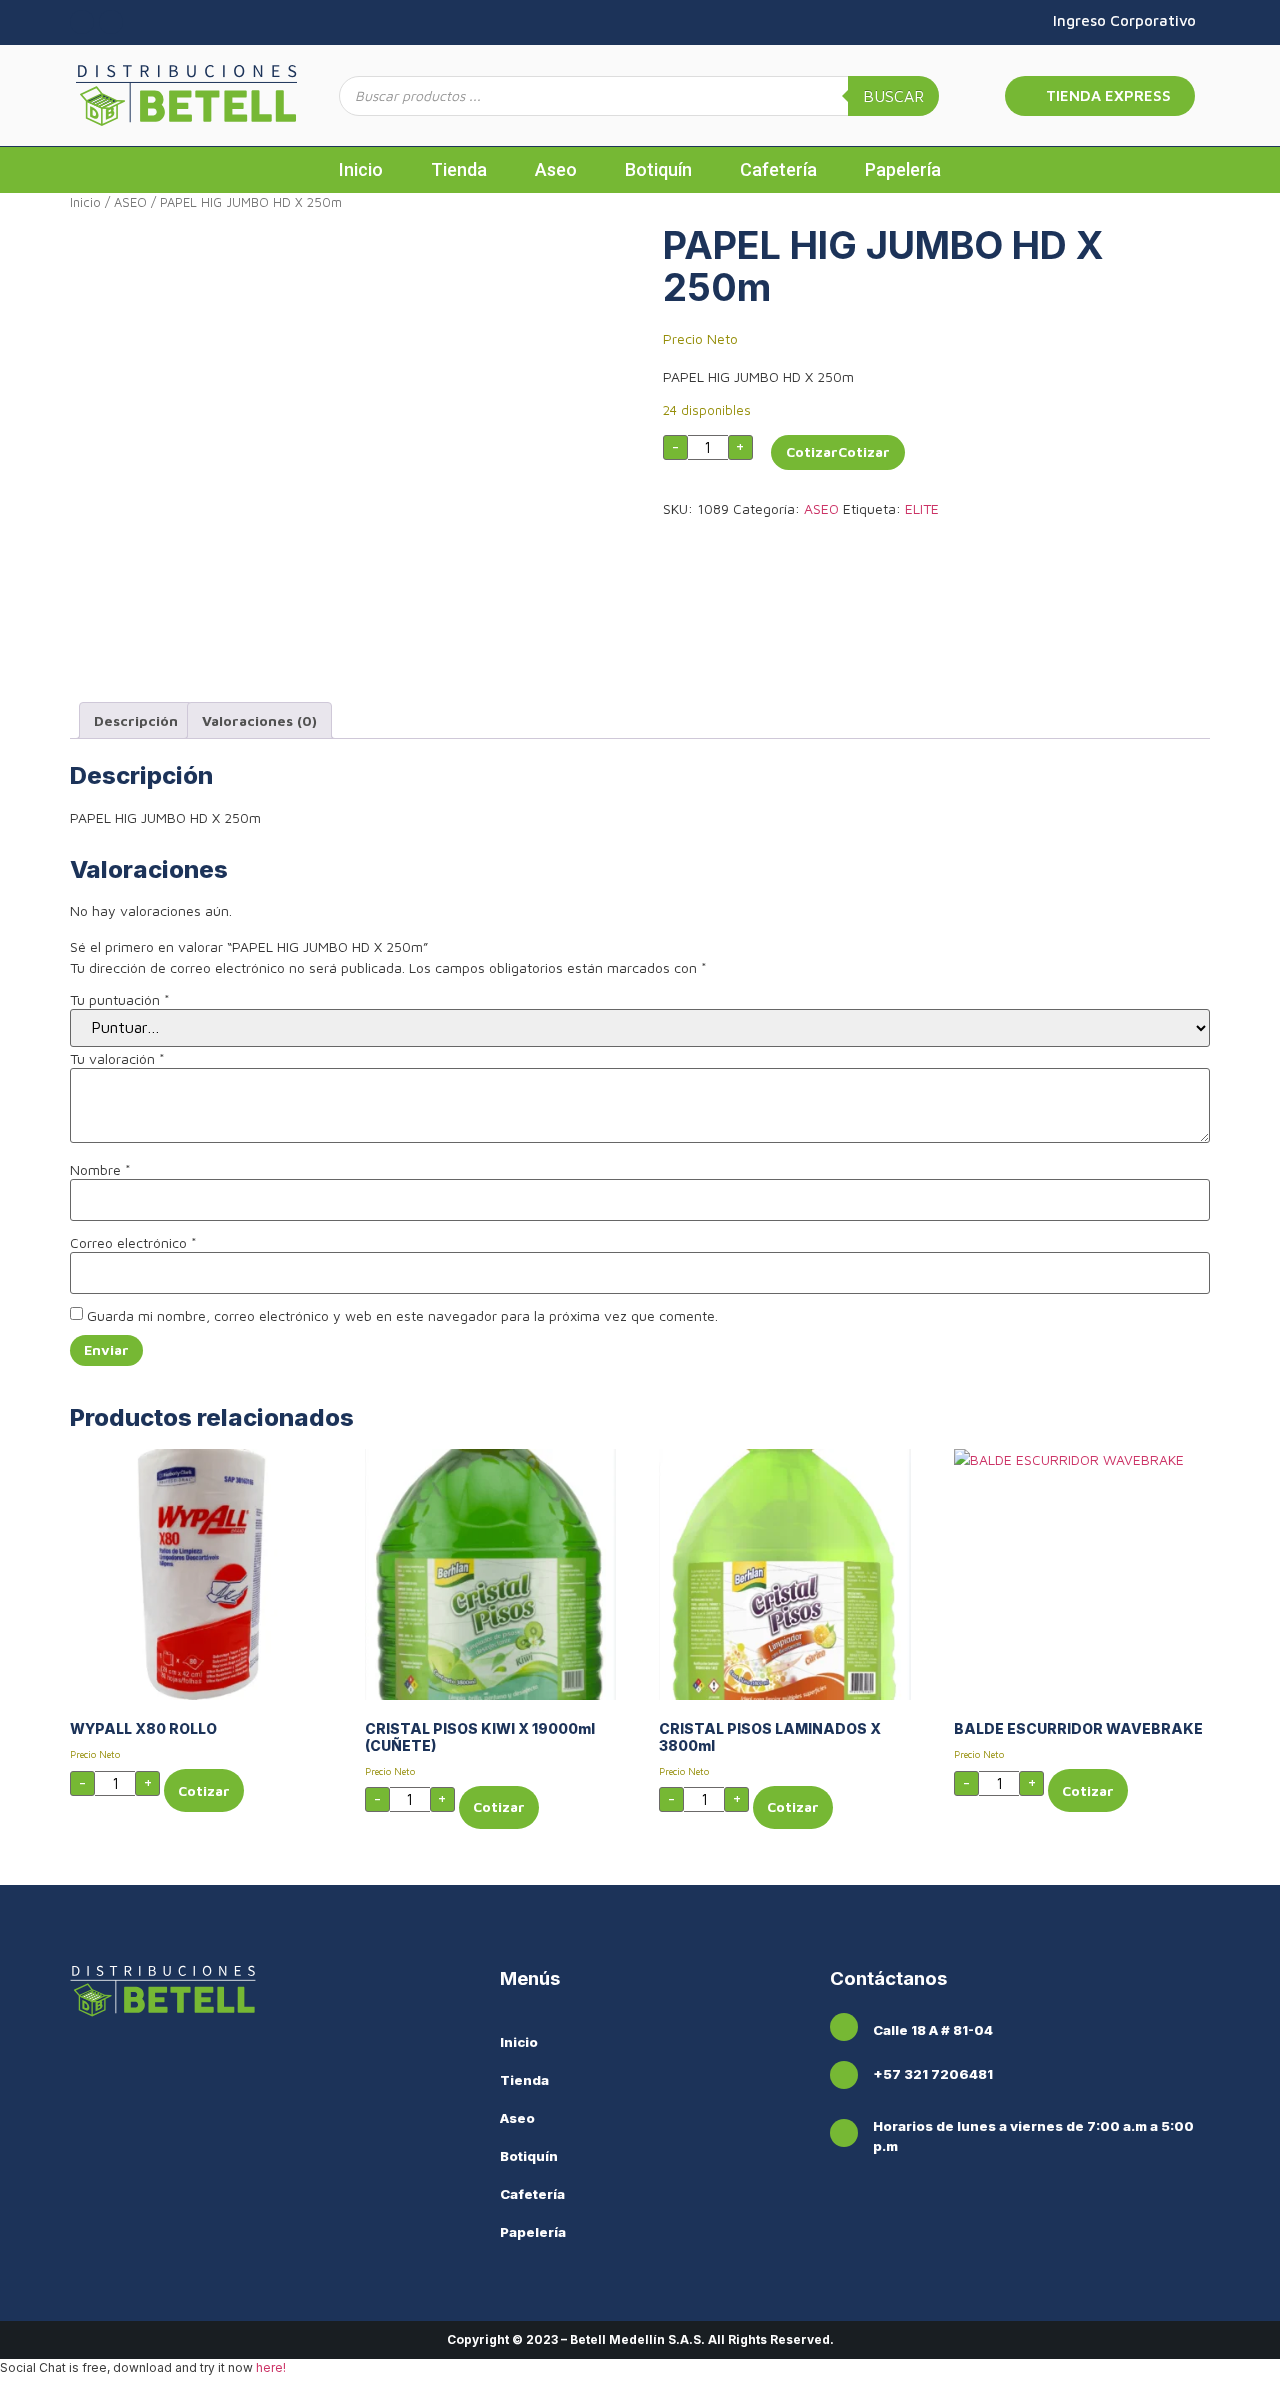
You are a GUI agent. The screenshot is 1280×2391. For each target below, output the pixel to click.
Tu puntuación (120, 1000)
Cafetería (778, 169)
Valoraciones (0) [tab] (259, 720)
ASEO (130, 202)
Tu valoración (117, 1059)
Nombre (100, 1170)
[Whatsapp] (111, 22)
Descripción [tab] (136, 720)
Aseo (556, 169)
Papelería (903, 169)
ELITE (922, 508)
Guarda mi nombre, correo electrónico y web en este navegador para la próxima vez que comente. (402, 1316)
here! (271, 2367)
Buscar (893, 96)
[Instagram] (82, 22)
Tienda (459, 169)
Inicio (361, 169)
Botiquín (658, 169)
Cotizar (812, 451)
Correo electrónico (133, 1243)
